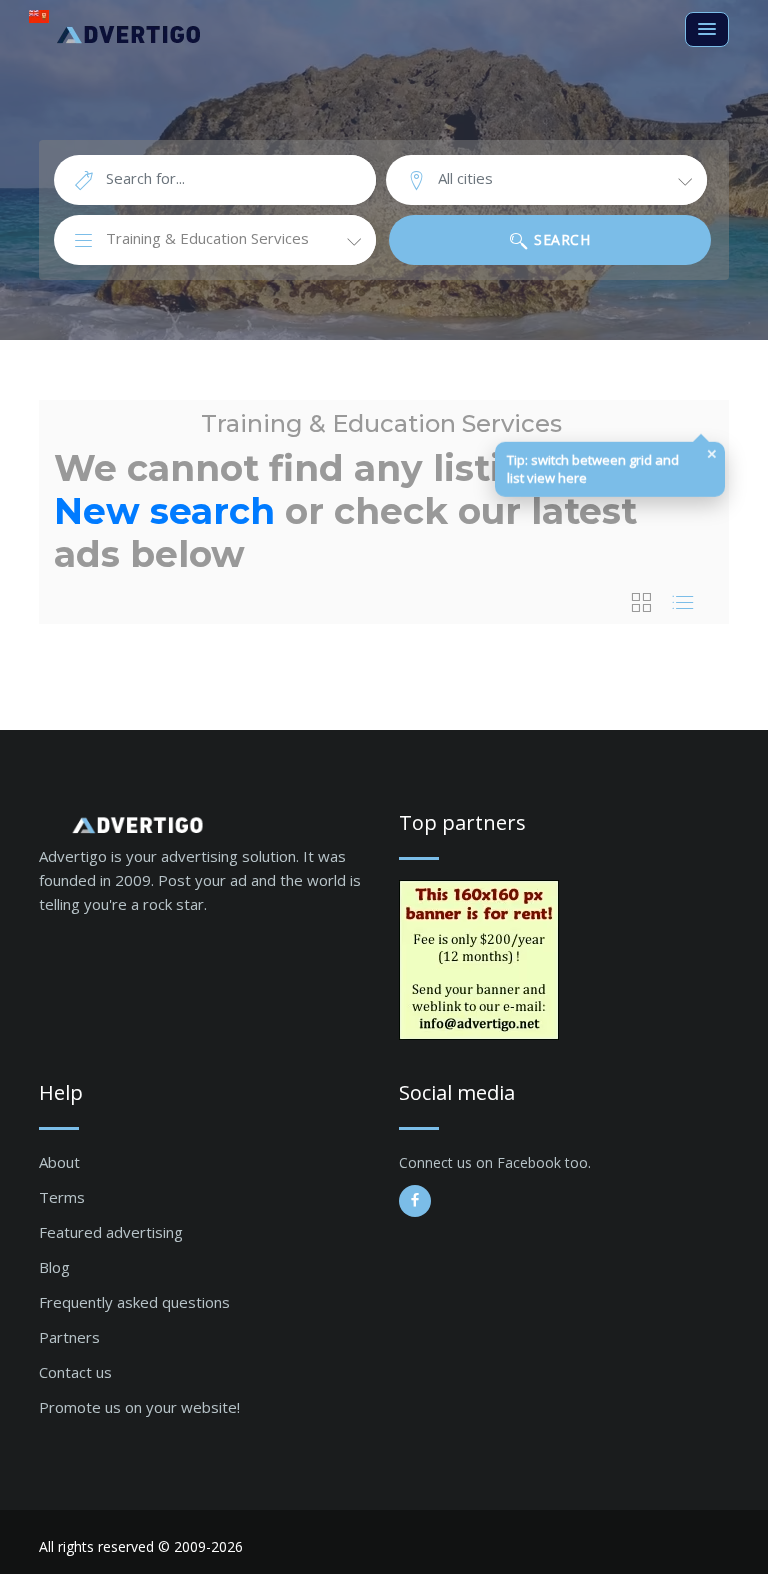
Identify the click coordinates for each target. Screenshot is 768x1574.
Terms (62, 1197)
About (59, 1162)
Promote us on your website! (139, 1407)
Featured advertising (111, 1232)
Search (560, 239)
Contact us (75, 1372)
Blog (54, 1267)
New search (164, 511)
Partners (69, 1337)
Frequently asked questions (134, 1302)
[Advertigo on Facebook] (415, 1201)
